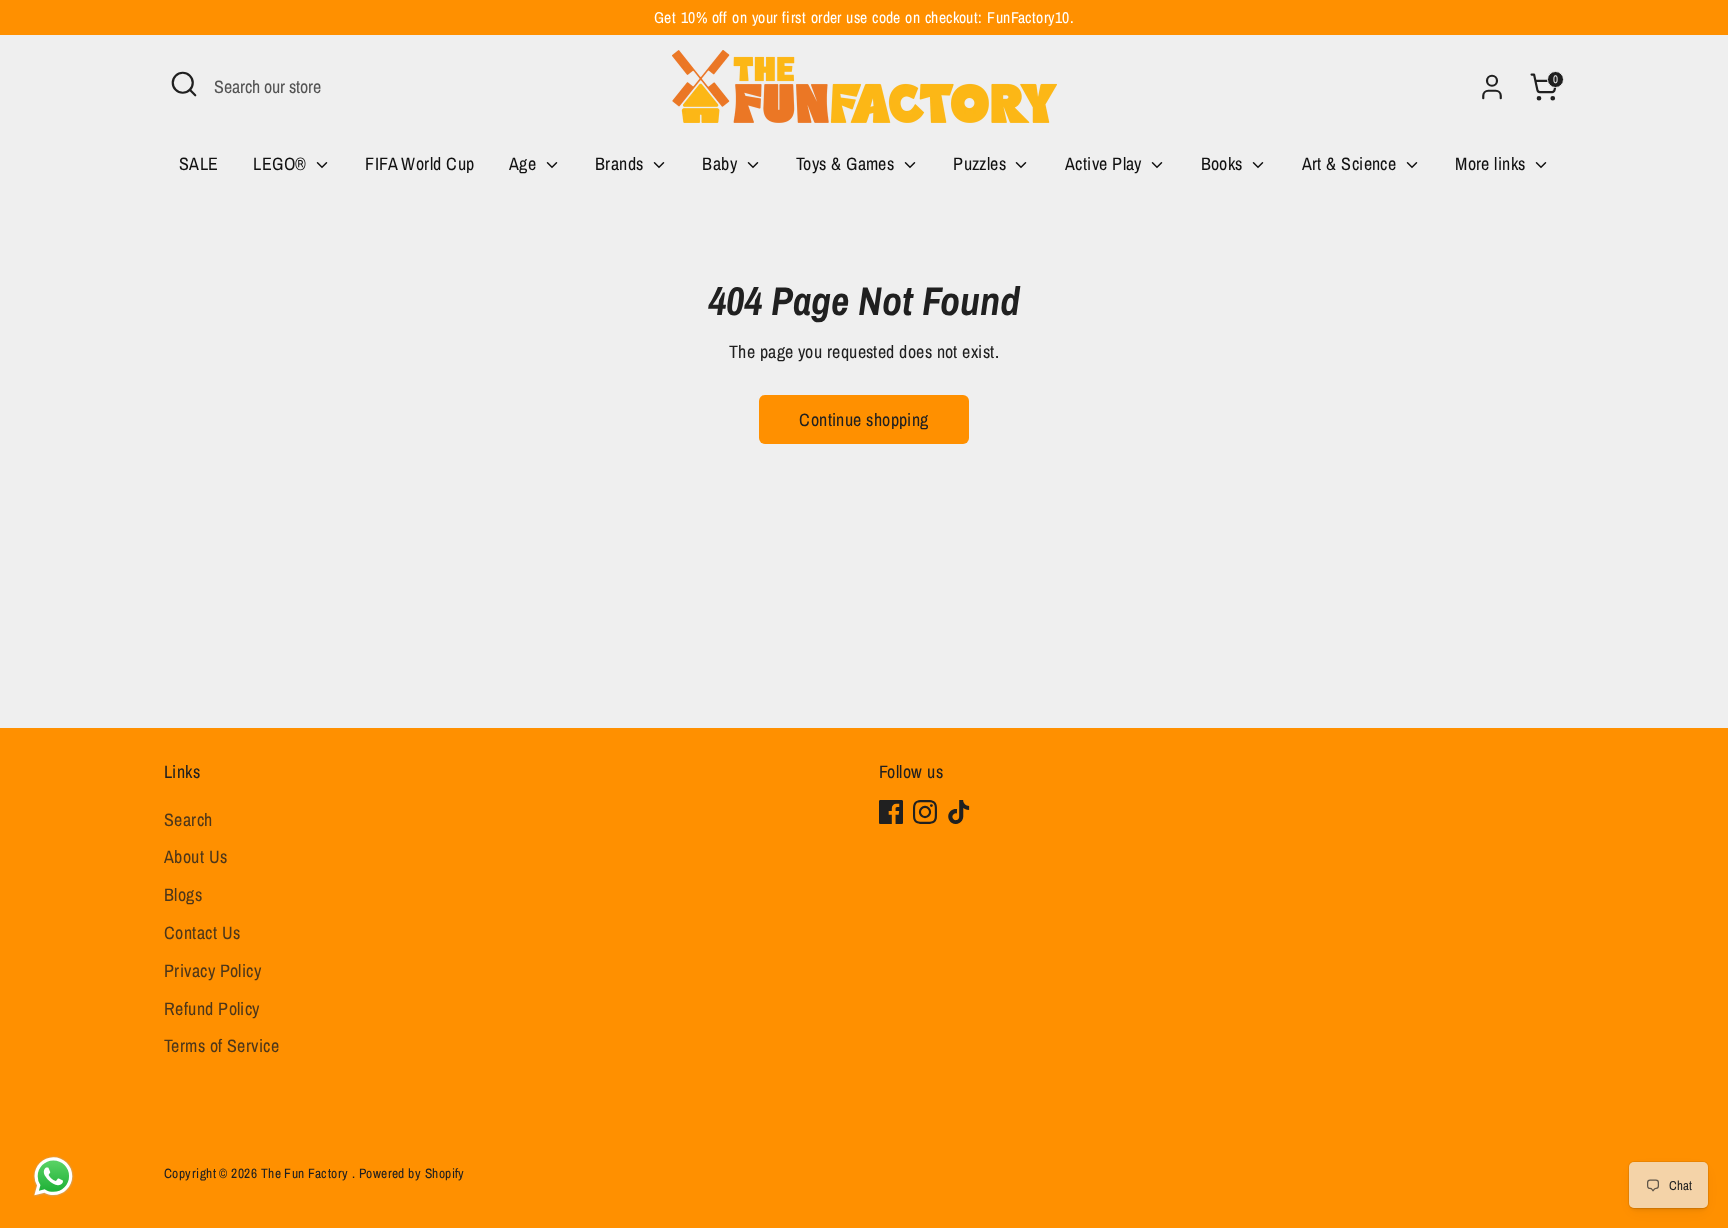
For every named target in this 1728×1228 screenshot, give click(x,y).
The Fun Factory (306, 1173)
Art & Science (1351, 163)
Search (188, 819)
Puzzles (982, 163)
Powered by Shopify (412, 1173)
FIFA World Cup (419, 163)
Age (525, 163)
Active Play (1105, 163)
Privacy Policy (212, 970)
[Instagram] (925, 812)
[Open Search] (184, 84)
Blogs (183, 894)
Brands (621, 163)
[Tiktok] (959, 812)
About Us (196, 856)
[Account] (1492, 87)
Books (1224, 163)
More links (1492, 163)
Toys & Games (847, 163)
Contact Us (202, 932)
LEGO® (282, 163)
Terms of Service (221, 1045)
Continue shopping (864, 419)
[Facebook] (891, 812)
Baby (721, 163)
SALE (199, 163)
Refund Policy (212, 1008)
